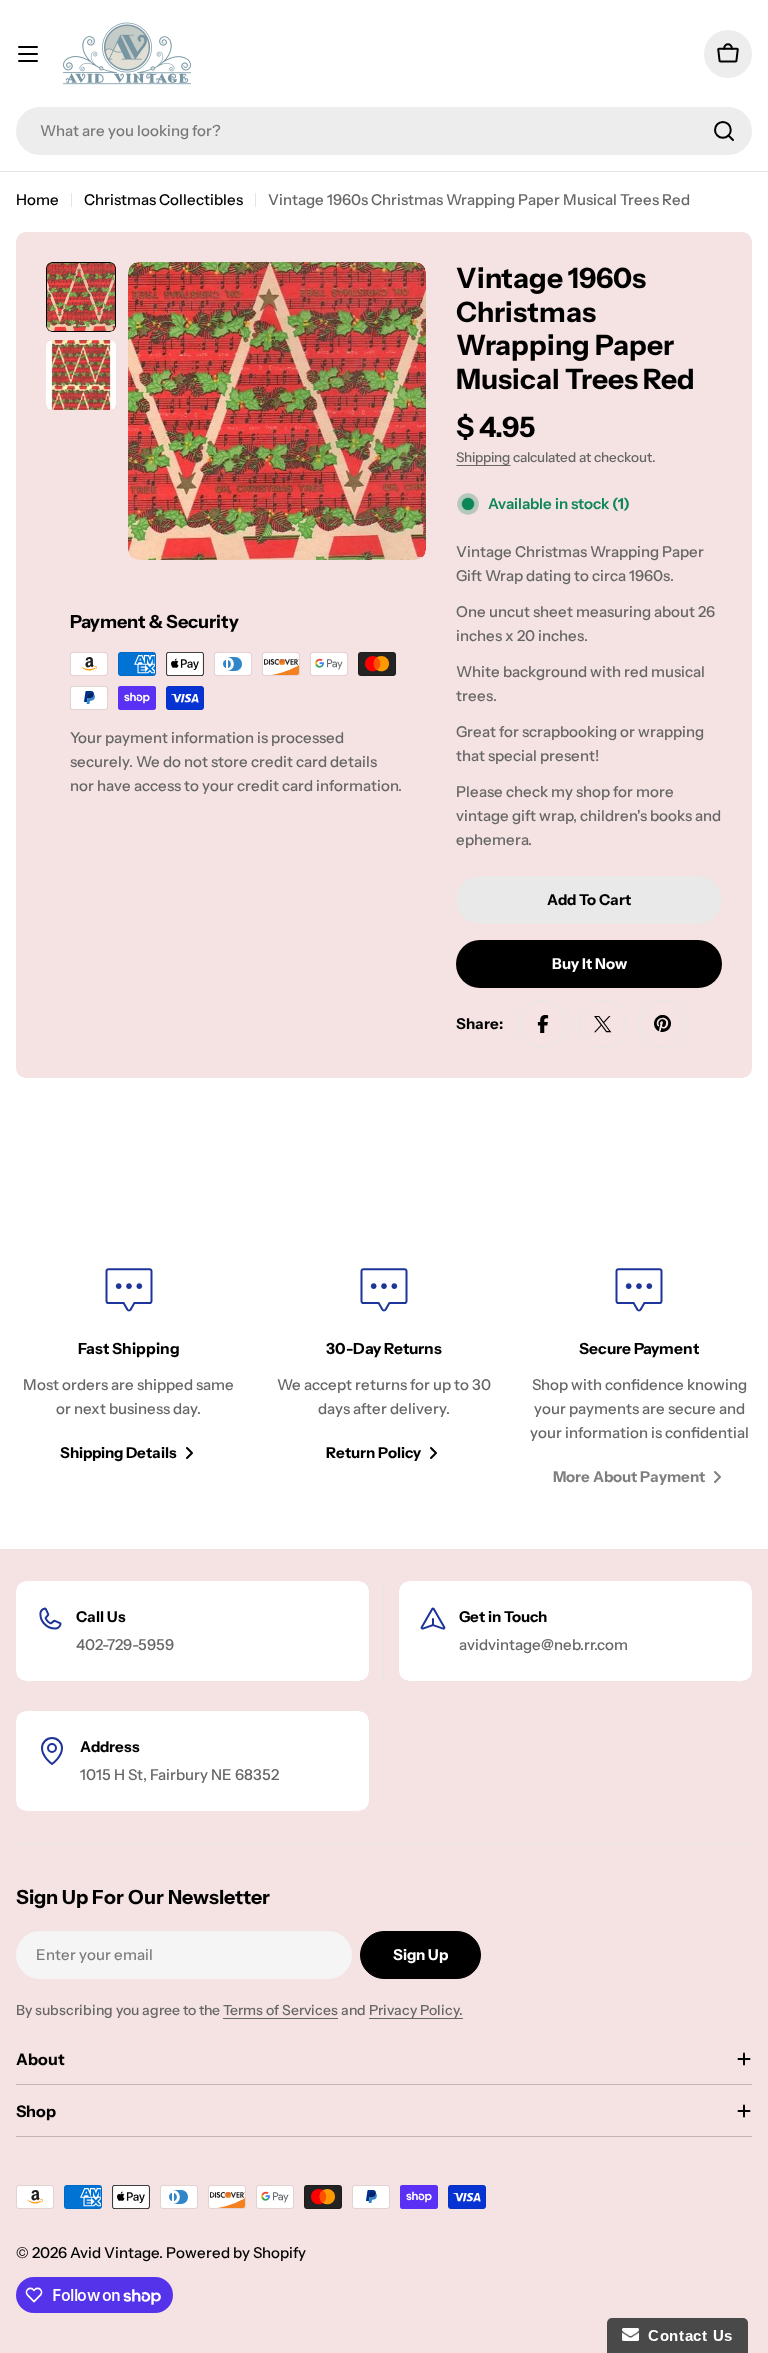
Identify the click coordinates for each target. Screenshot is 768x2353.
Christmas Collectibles (163, 199)
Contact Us (686, 2335)
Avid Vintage (114, 2252)
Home (37, 199)
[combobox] (384, 131)
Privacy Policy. (416, 2010)
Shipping (483, 457)
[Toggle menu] (28, 54)
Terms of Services (280, 2010)
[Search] (724, 131)
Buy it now (589, 963)
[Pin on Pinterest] (663, 1024)
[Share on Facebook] (543, 1024)
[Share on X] (603, 1024)
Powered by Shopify (236, 2252)
